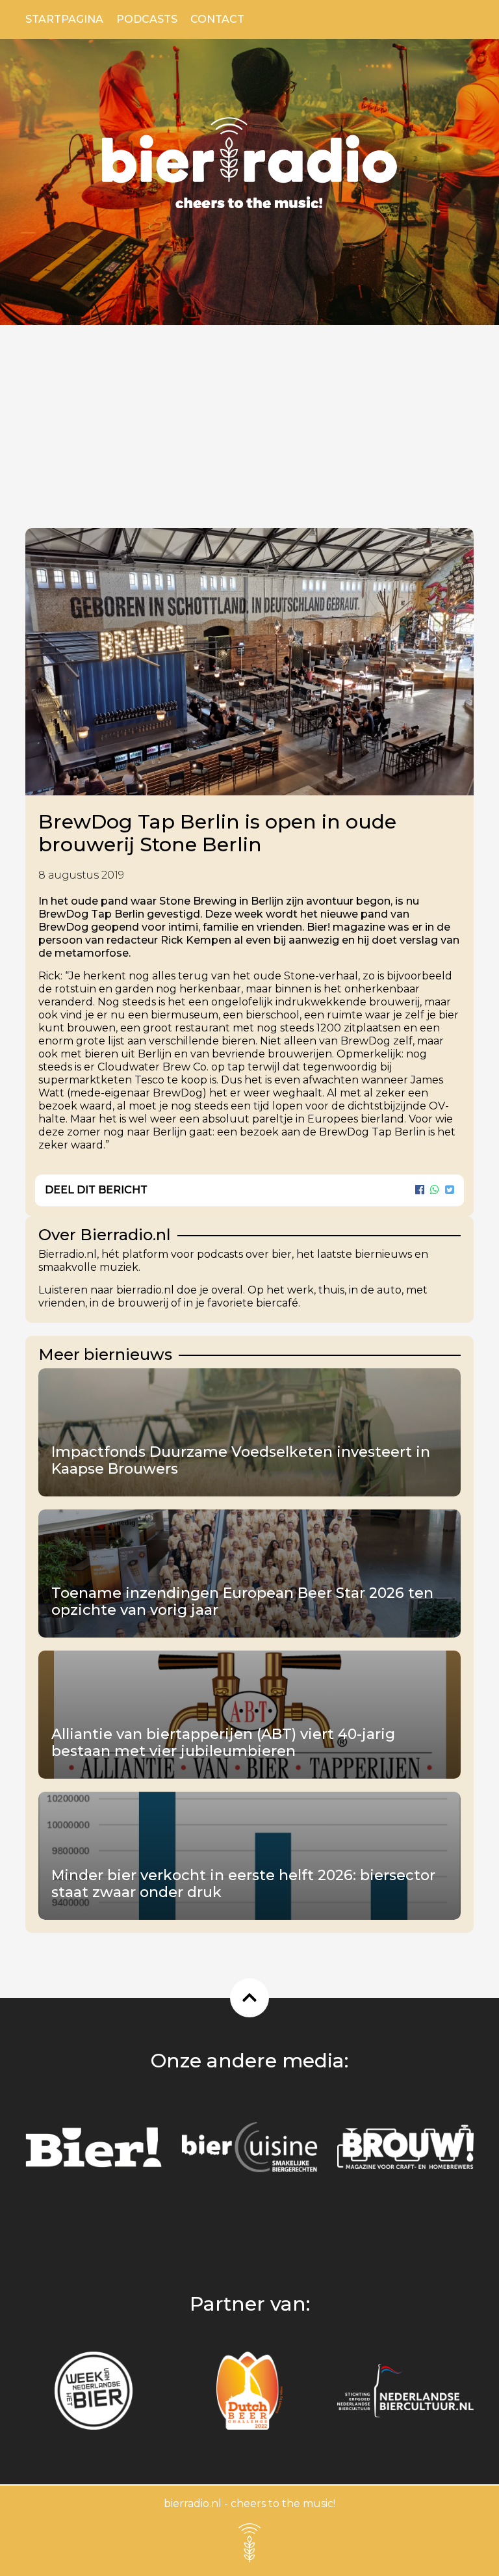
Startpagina (64, 19)
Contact (217, 19)
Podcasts (147, 19)
